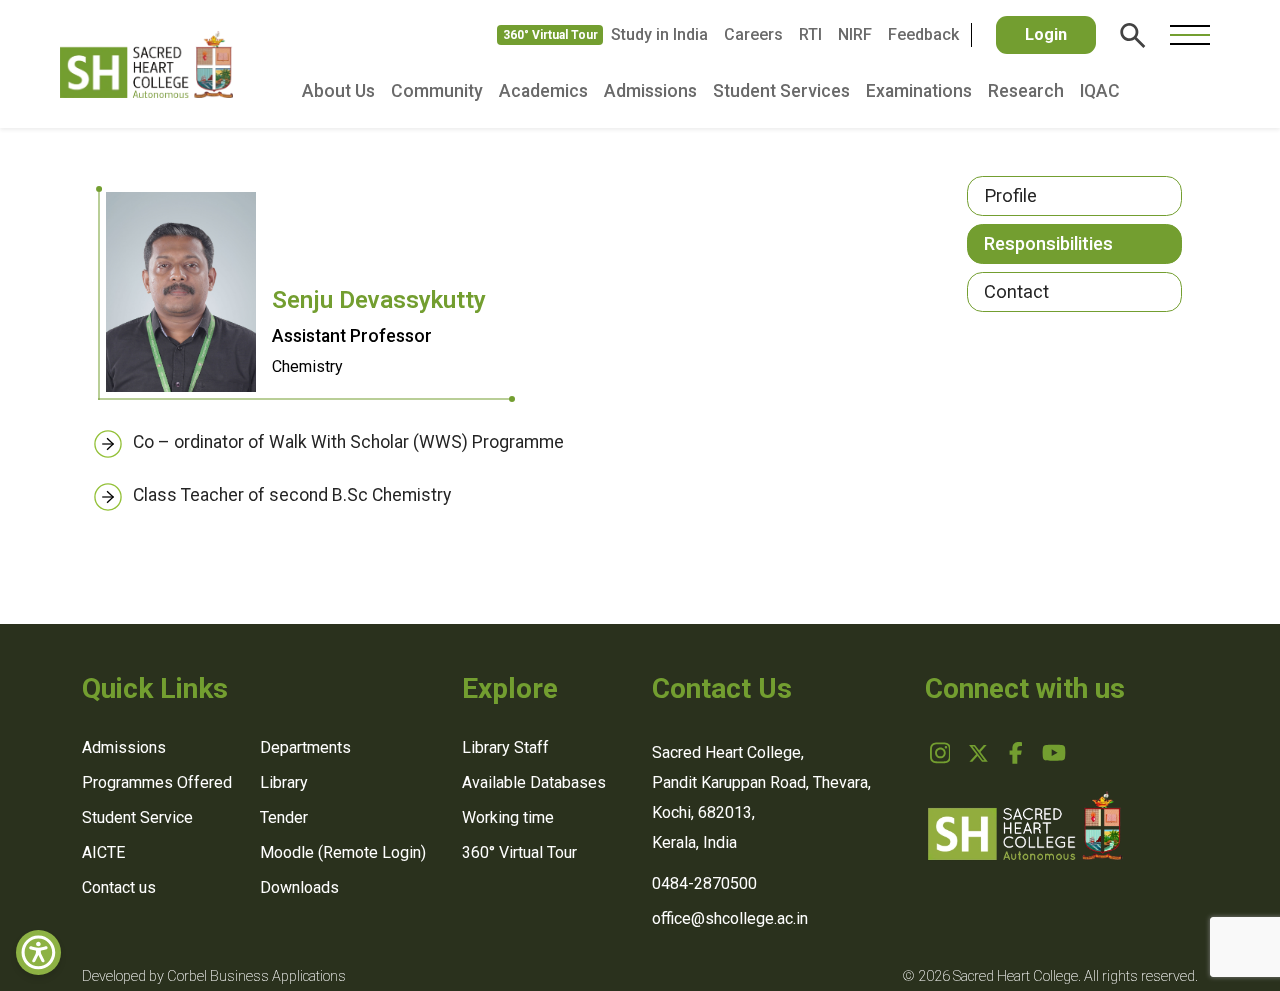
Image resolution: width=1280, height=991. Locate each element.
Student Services (781, 91)
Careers (753, 34)
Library (284, 782)
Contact (1016, 291)
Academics (543, 91)
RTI (810, 34)
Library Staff (505, 747)
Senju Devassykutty (379, 300)
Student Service (137, 817)
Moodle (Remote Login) (343, 852)
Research (1026, 91)
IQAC (1100, 91)
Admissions (650, 91)
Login (1046, 34)
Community (437, 91)
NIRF (855, 34)
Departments (305, 747)
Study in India (659, 34)
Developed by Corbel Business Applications (214, 976)
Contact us (119, 887)
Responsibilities (1048, 243)
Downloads (299, 887)
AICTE (103, 852)
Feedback (923, 34)
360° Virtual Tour (550, 35)
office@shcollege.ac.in (730, 918)
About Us (338, 91)
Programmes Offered (157, 782)
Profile (1010, 195)
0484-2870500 (704, 883)
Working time (508, 817)
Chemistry (307, 366)
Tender (284, 817)
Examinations (919, 91)
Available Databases (534, 782)
